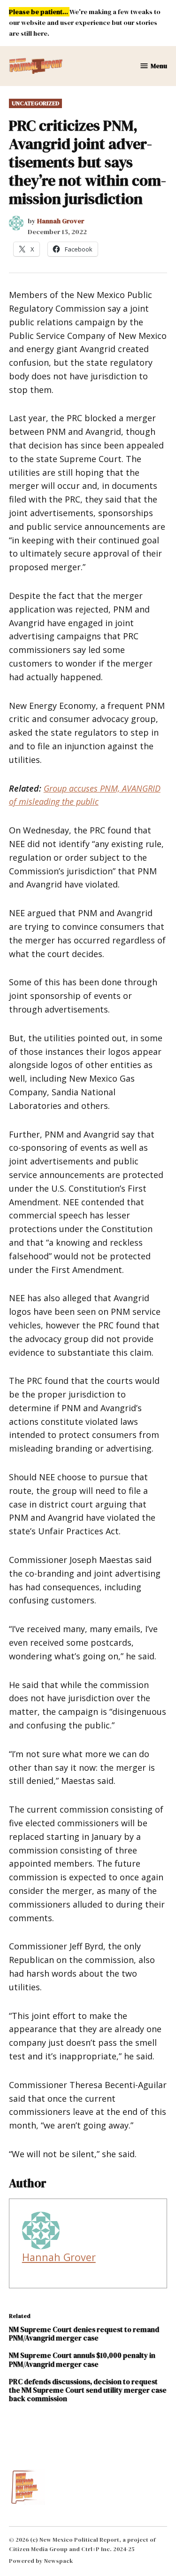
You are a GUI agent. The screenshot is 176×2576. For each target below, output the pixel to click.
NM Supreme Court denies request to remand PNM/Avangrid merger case (84, 2334)
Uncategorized (35, 103)
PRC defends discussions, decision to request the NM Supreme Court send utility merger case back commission (88, 2390)
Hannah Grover (61, 221)
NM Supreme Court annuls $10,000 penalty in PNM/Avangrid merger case (82, 2360)
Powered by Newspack (41, 2561)
